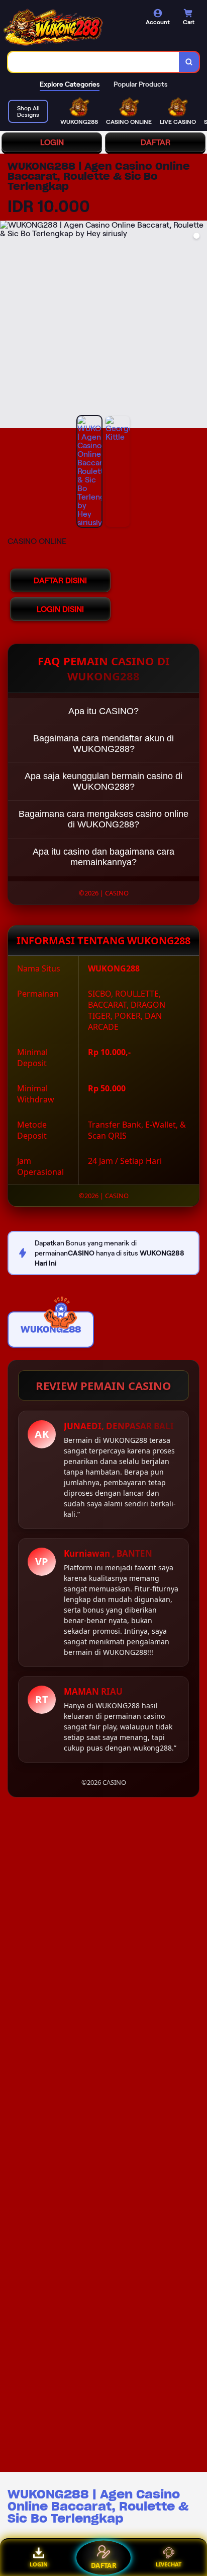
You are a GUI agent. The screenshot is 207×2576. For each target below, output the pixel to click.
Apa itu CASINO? (103, 711)
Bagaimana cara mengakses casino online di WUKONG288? (103, 819)
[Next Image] (199, 326)
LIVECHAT (169, 2564)
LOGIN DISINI (60, 609)
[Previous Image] (8, 326)
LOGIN (52, 142)
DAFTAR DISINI (60, 580)
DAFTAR (156, 142)
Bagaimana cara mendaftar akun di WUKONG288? (103, 744)
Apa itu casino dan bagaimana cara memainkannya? (103, 857)
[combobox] (94, 62)
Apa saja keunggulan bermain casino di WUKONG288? (103, 781)
